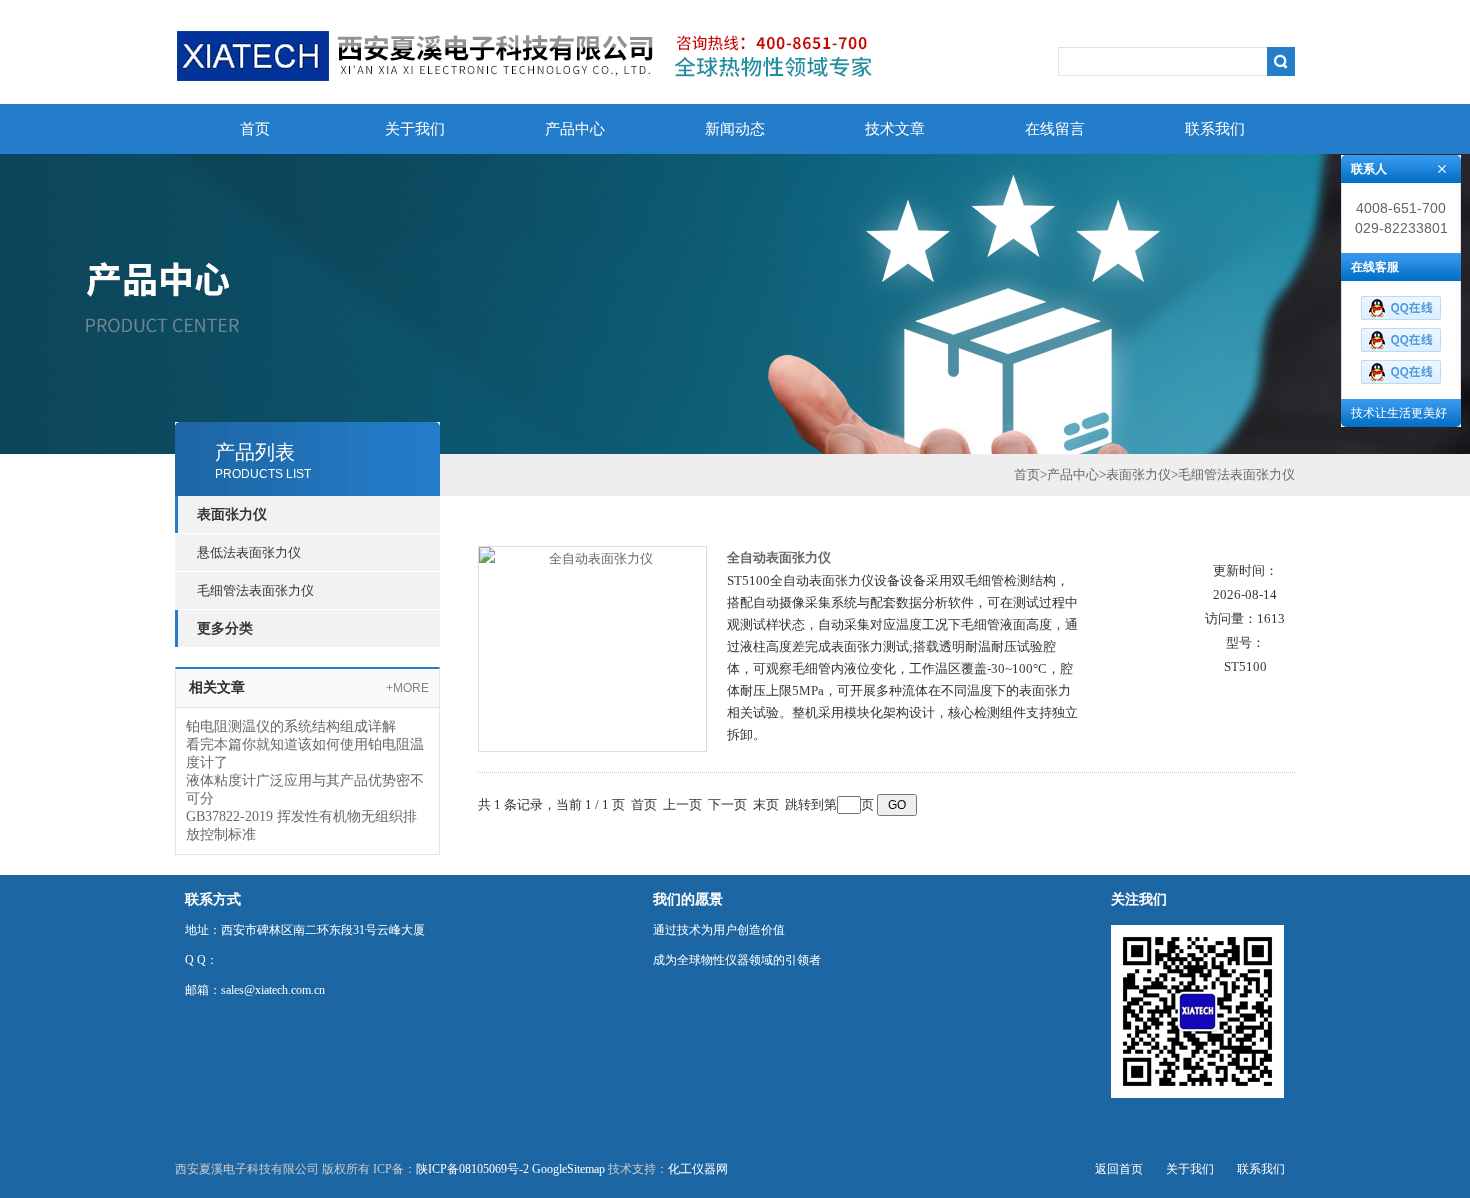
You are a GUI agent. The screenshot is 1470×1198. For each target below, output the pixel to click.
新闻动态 (735, 129)
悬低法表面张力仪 (249, 552)
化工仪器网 (698, 1169)
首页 (255, 129)
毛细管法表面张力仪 (255, 590)
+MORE (407, 688)
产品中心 (575, 129)
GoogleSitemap (568, 1169)
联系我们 (1215, 129)
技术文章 (895, 129)
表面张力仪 (1138, 474)
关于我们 (415, 129)
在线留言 (1055, 129)
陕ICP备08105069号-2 (472, 1169)
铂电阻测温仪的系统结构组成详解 (291, 726)
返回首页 (1119, 1169)
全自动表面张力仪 (779, 557)
